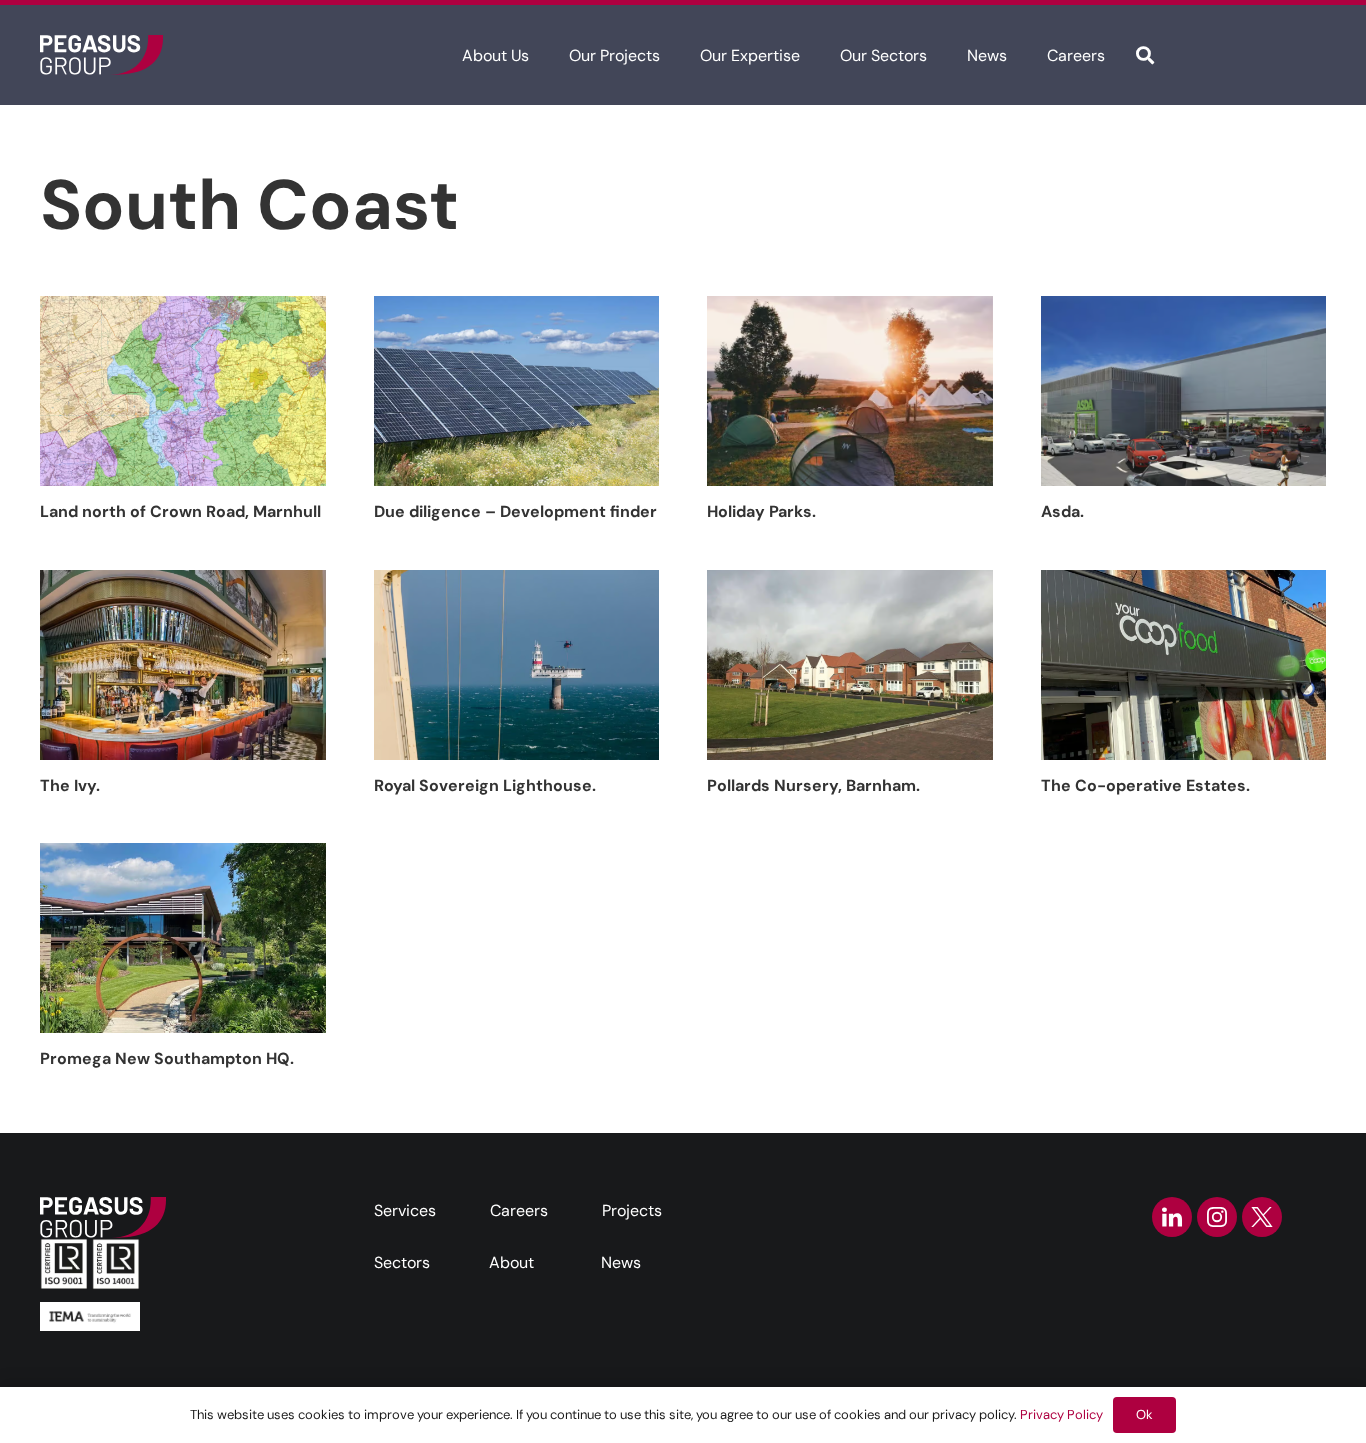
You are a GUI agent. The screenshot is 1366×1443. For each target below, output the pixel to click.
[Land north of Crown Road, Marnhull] (183, 391)
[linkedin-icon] (1172, 1217)
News (621, 1262)
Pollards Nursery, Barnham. (813, 785)
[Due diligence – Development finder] (517, 391)
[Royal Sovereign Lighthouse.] (517, 665)
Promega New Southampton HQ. (167, 1058)
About (511, 1262)
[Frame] (101, 55)
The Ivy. (70, 785)
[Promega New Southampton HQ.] (183, 938)
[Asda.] (1184, 391)
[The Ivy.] (183, 665)
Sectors (402, 1262)
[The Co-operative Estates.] (1184, 665)
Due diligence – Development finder (515, 511)
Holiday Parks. (761, 511)
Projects (632, 1210)
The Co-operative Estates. (1145, 785)
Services (405, 1210)
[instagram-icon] (1217, 1217)
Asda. (1062, 511)
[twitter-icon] (1262, 1217)
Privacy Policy (1061, 1414)
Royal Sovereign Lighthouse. (485, 785)
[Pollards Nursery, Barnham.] (850, 665)
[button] (543, 54)
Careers (519, 1210)
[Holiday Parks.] (850, 391)
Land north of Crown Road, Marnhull (180, 511)
